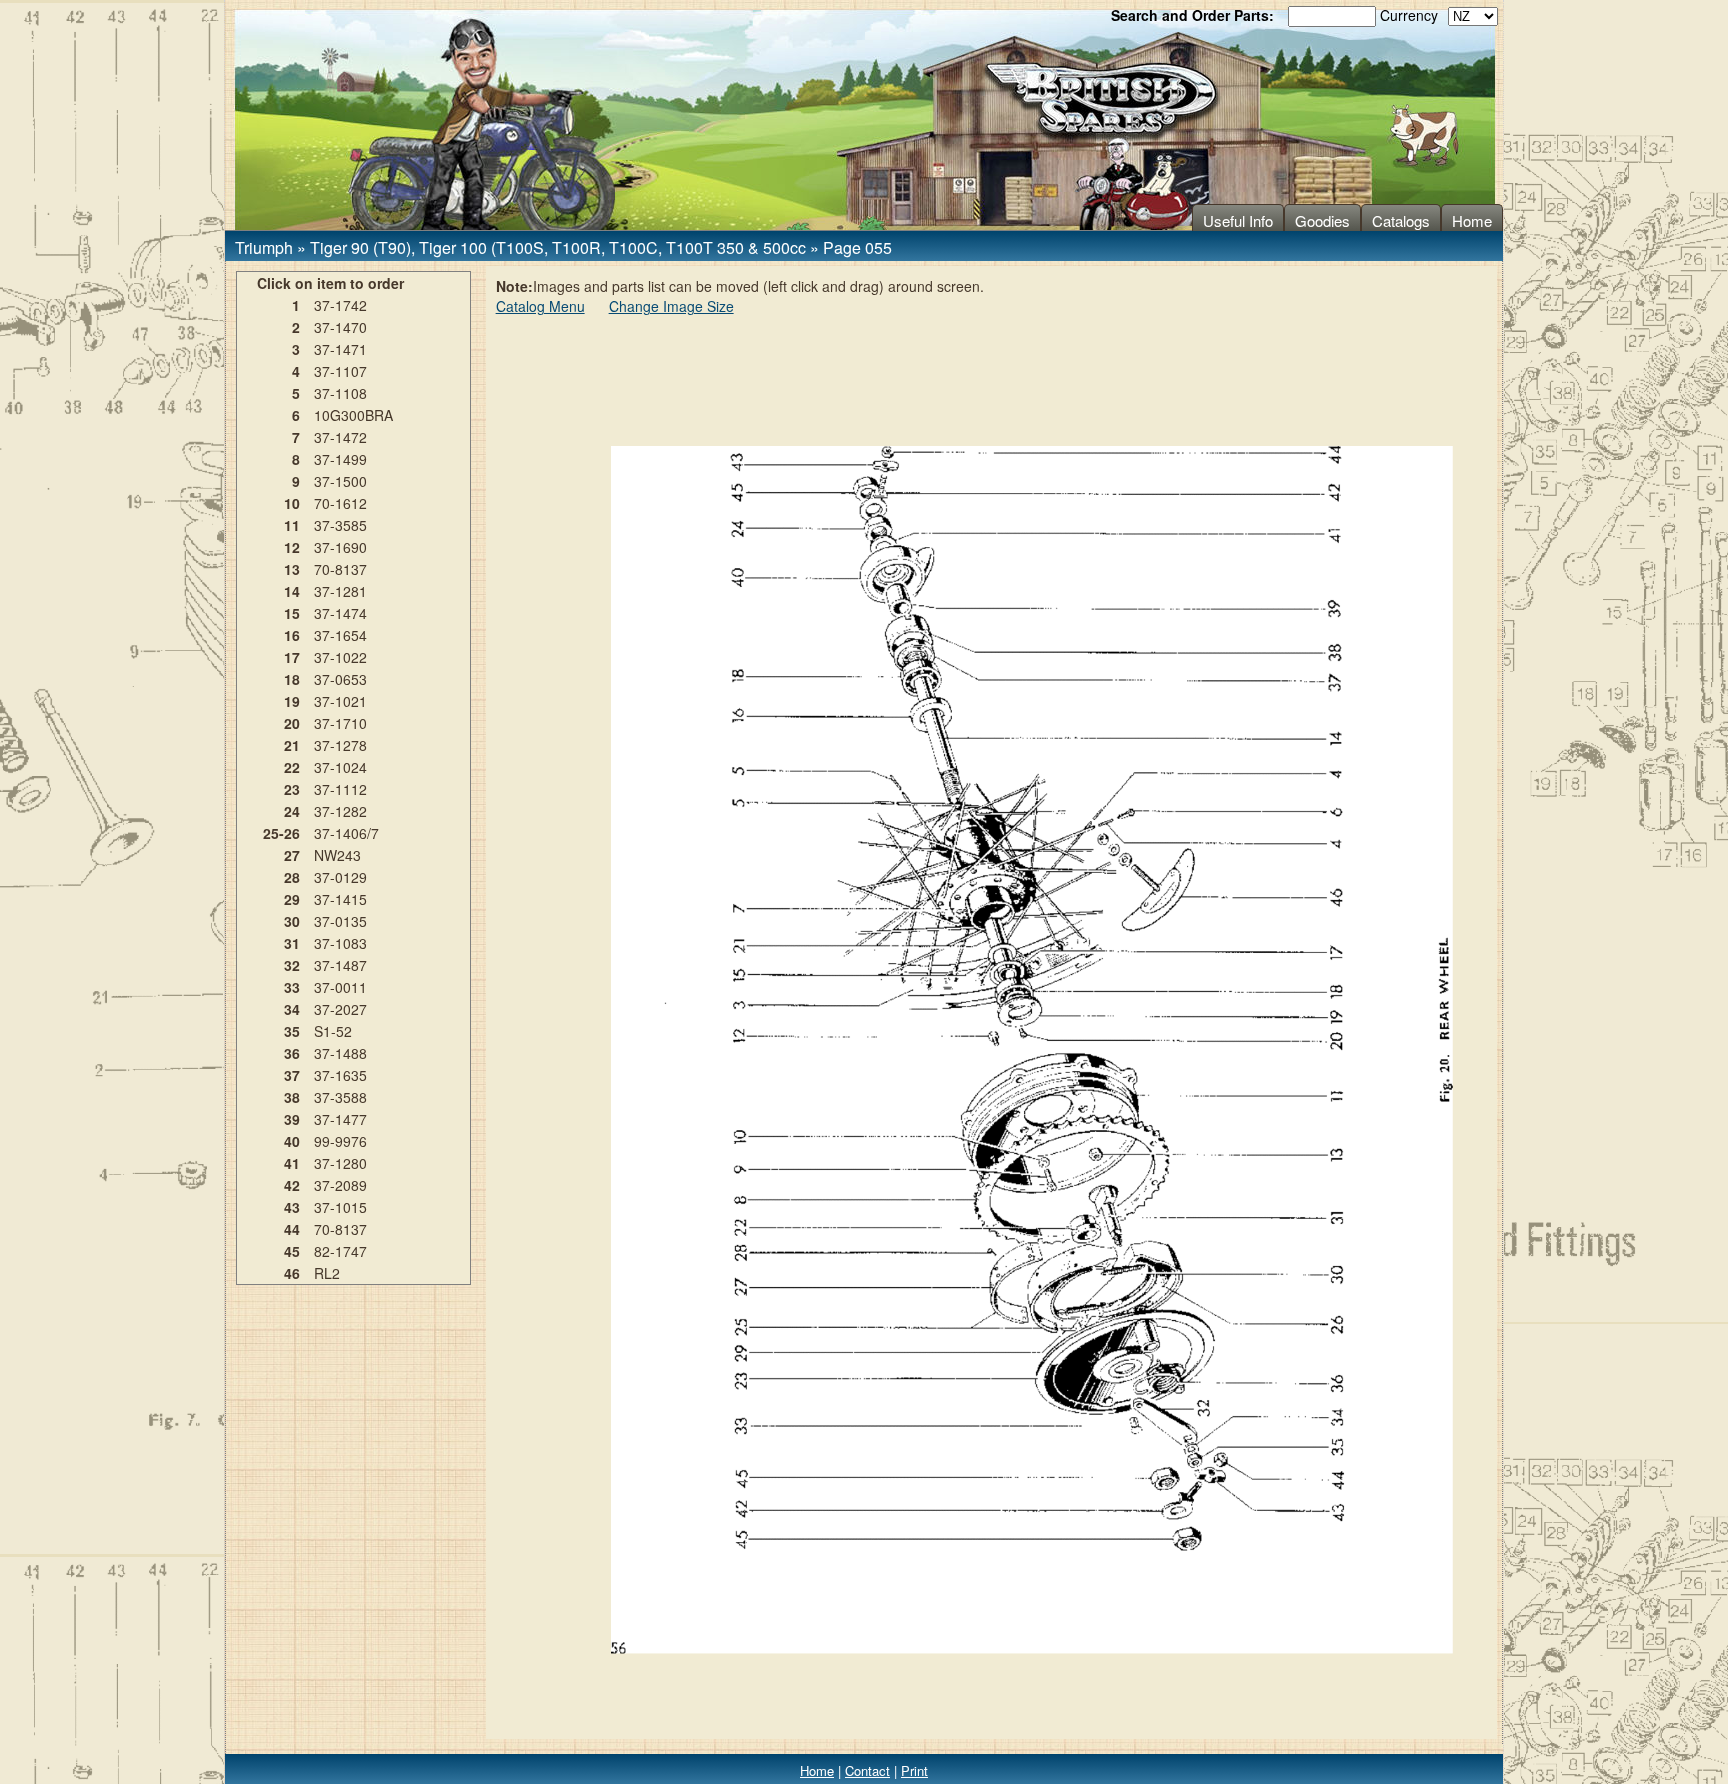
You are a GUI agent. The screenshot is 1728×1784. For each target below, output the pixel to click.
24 (292, 811)
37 (292, 1075)
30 (292, 921)
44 (292, 1229)
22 (292, 767)
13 (292, 569)
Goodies (1322, 220)
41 (292, 1163)
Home (1472, 220)
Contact (867, 1770)
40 (292, 1141)
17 (292, 657)
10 (292, 503)
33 (292, 987)
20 (292, 723)
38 (292, 1097)
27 (292, 855)
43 (292, 1207)
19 (292, 701)
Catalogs (1401, 220)
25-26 (281, 833)
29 (292, 899)
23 (292, 789)
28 (292, 877)
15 (292, 613)
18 (292, 679)
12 (292, 547)
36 (292, 1053)
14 (292, 591)
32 (292, 965)
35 (292, 1031)
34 (292, 1009)
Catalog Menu (540, 306)
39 (292, 1119)
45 (292, 1251)
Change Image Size (671, 306)
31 (292, 943)
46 (292, 1273)
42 (292, 1185)
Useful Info (1238, 220)
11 (292, 525)
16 (292, 635)
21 (292, 745)
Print (914, 1770)
